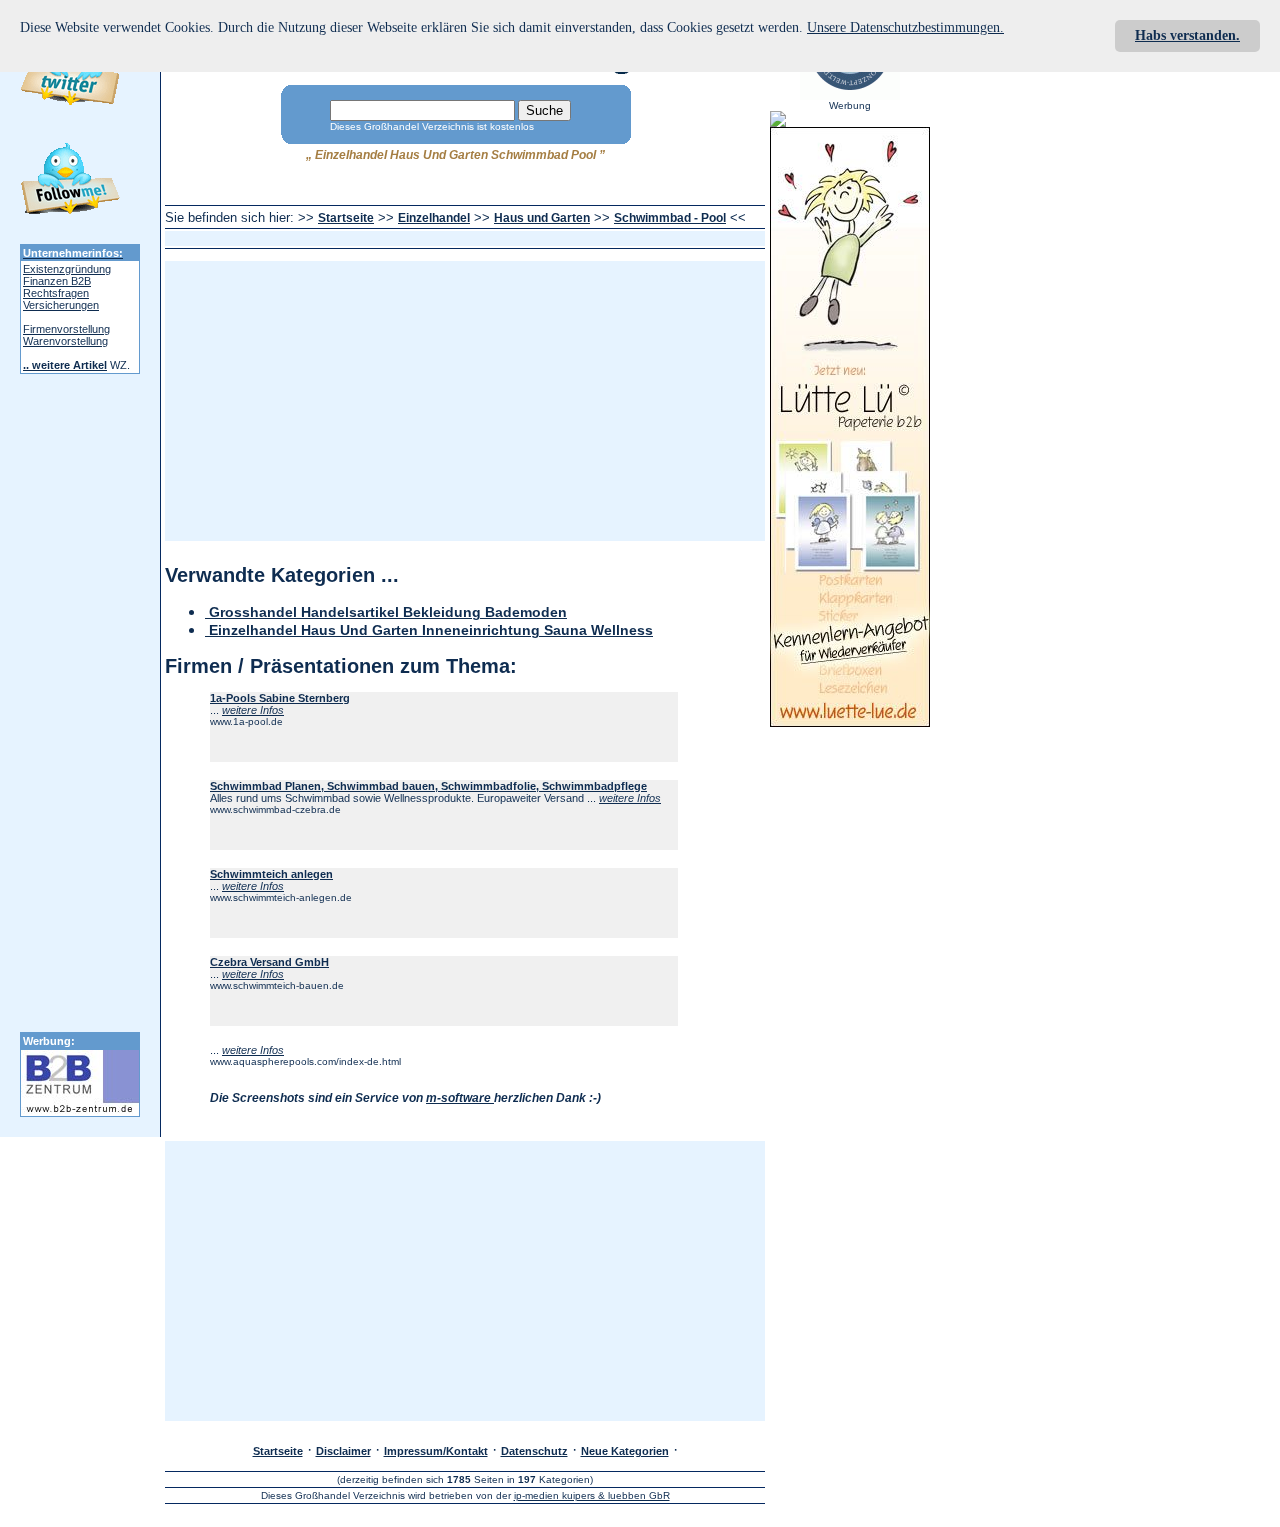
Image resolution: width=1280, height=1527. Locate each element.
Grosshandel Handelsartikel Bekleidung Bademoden (386, 612)
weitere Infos (253, 710)
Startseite (346, 218)
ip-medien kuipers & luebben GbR (592, 1495)
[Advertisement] (531, 238)
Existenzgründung (67, 269)
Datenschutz (534, 1451)
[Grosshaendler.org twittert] (70, 182)
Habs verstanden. (1187, 35)
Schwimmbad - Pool (670, 218)
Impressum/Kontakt (436, 1451)
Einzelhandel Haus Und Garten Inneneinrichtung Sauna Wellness (429, 630)
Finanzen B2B (57, 281)
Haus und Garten (542, 218)
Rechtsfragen (56, 293)
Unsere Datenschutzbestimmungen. (905, 27)
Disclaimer (343, 1451)
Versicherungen (61, 305)
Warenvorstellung (65, 341)
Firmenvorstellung (66, 329)
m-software (460, 1098)
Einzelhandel (434, 218)
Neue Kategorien (625, 1451)
